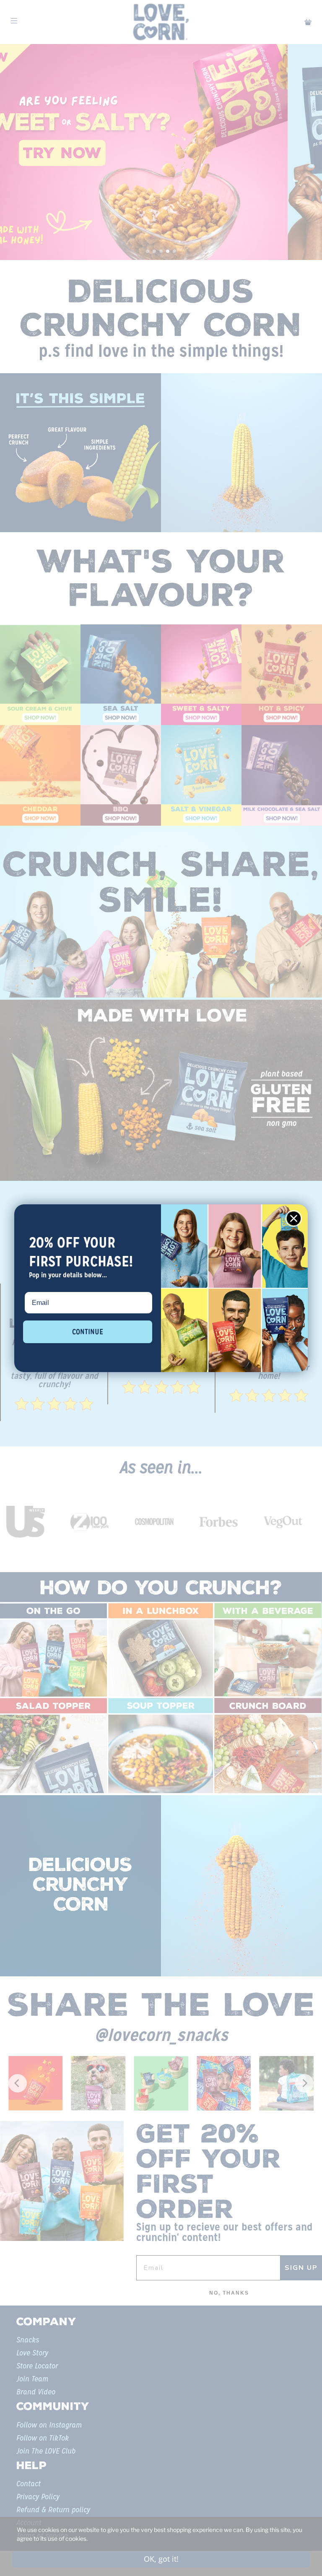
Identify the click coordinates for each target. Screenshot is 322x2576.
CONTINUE (88, 1332)
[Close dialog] (294, 1218)
